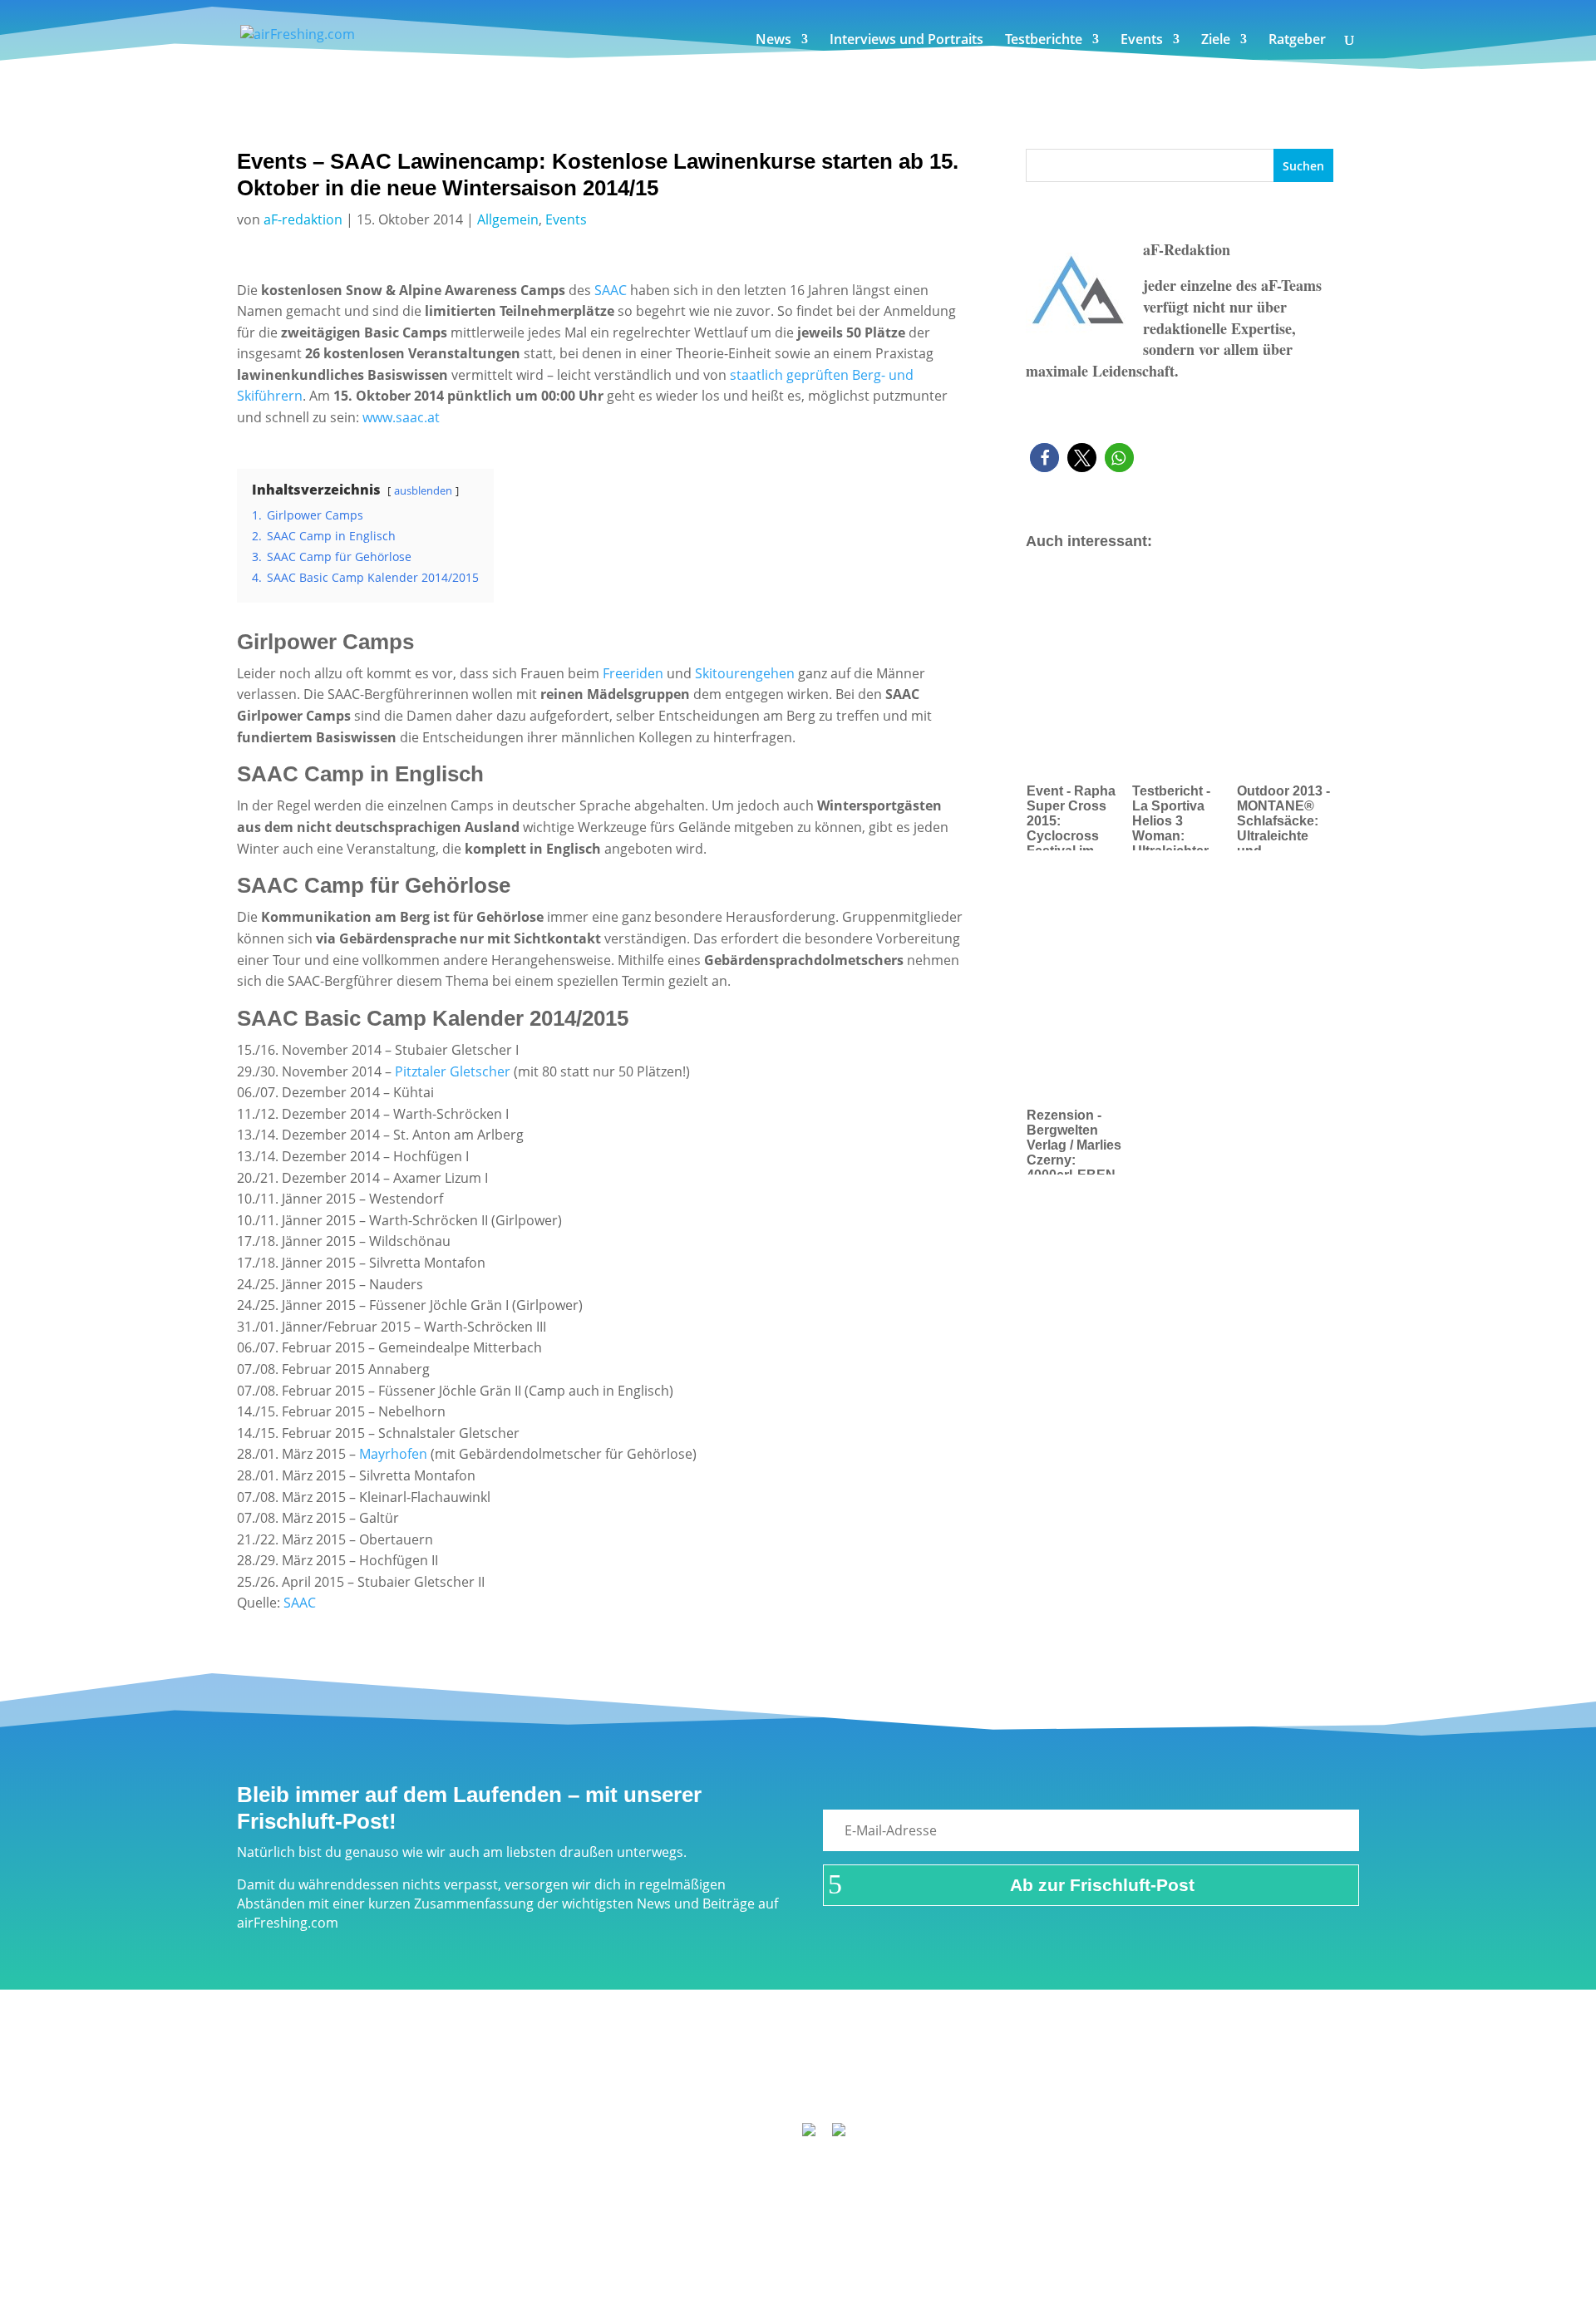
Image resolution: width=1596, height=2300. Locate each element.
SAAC (612, 290)
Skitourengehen (745, 673)
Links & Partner (487, 2084)
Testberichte (1044, 41)
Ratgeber (1297, 41)
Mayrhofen (393, 1454)
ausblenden (423, 490)
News (773, 41)
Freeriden (633, 673)
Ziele (1216, 41)
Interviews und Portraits (906, 41)
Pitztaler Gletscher (453, 1071)
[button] (1044, 458)
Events (1142, 41)
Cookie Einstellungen (1106, 2084)
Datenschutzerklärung (863, 2084)
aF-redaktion (303, 219)
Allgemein (508, 219)
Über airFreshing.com (708, 2084)
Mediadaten (987, 2084)
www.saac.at (401, 417)
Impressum (588, 2084)
